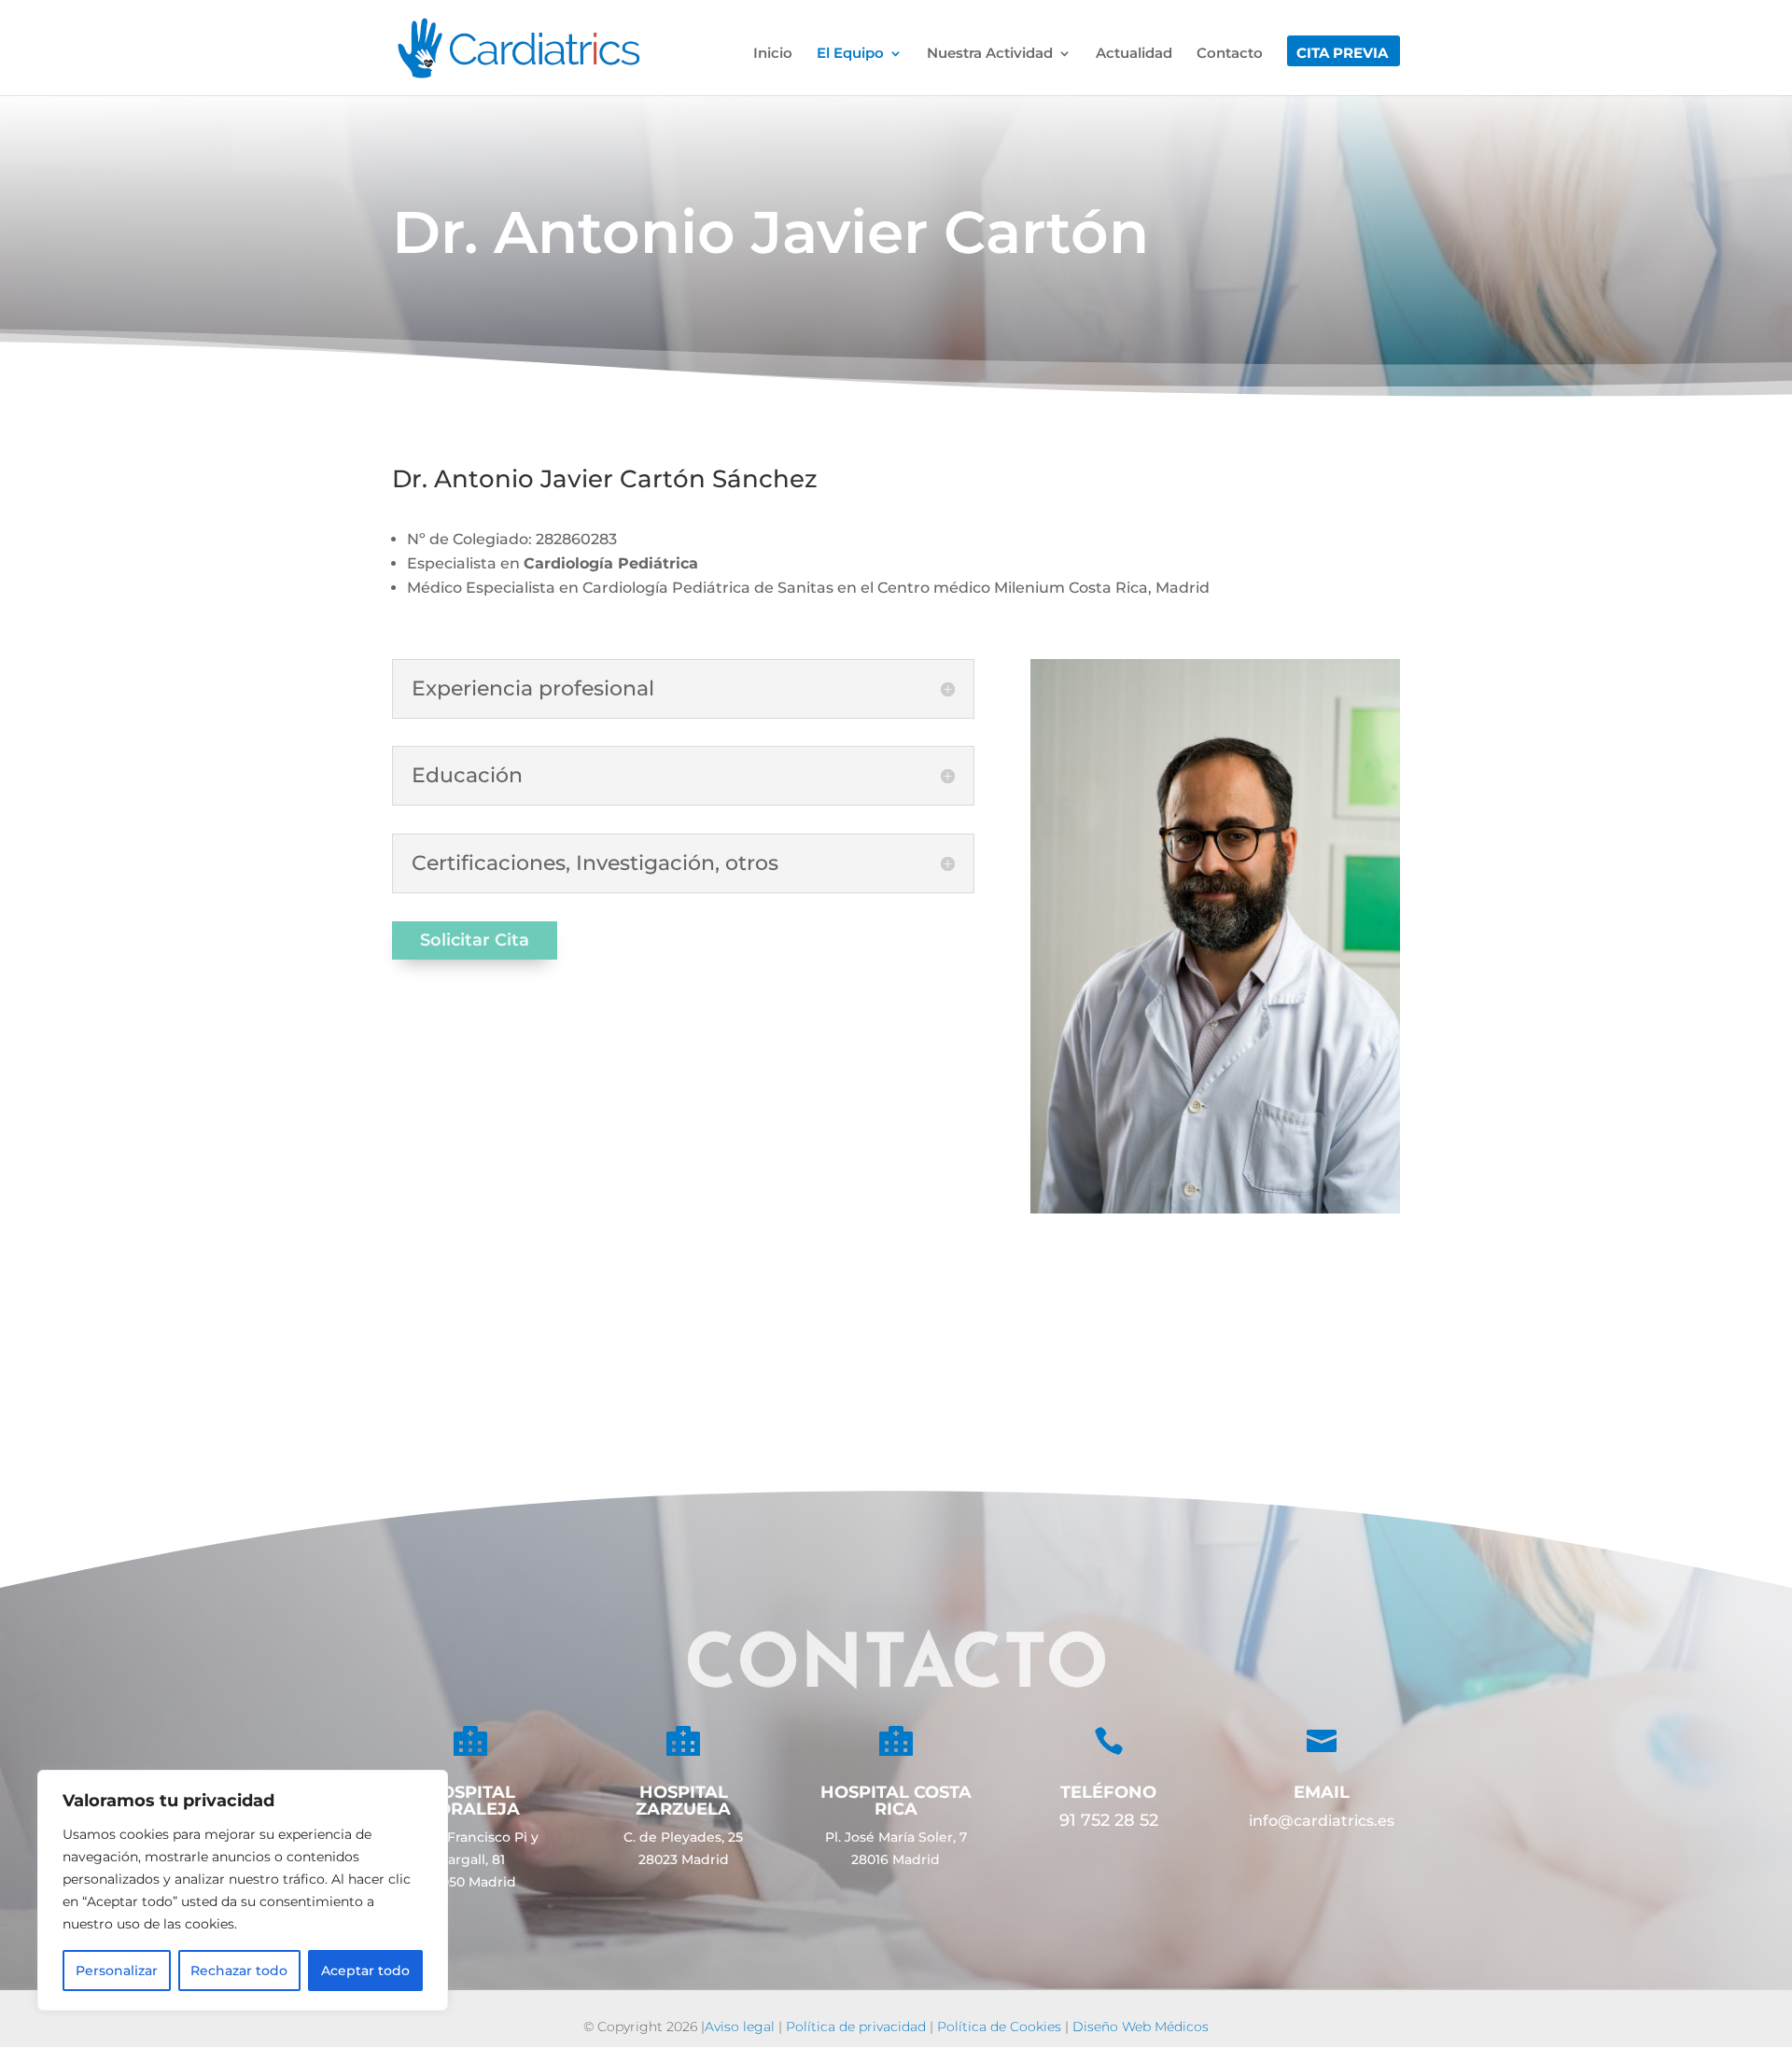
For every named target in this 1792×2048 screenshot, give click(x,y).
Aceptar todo (365, 1971)
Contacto (1230, 54)
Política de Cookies (999, 2027)
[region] (243, 1890)
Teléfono (1108, 1792)
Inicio (773, 54)
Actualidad (1134, 54)
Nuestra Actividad (990, 54)
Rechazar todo (239, 1971)
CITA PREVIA (1342, 54)
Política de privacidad (856, 2027)
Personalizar (117, 1971)
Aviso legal (740, 2027)
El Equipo (850, 54)
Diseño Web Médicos (1141, 2027)
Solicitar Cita (475, 940)
